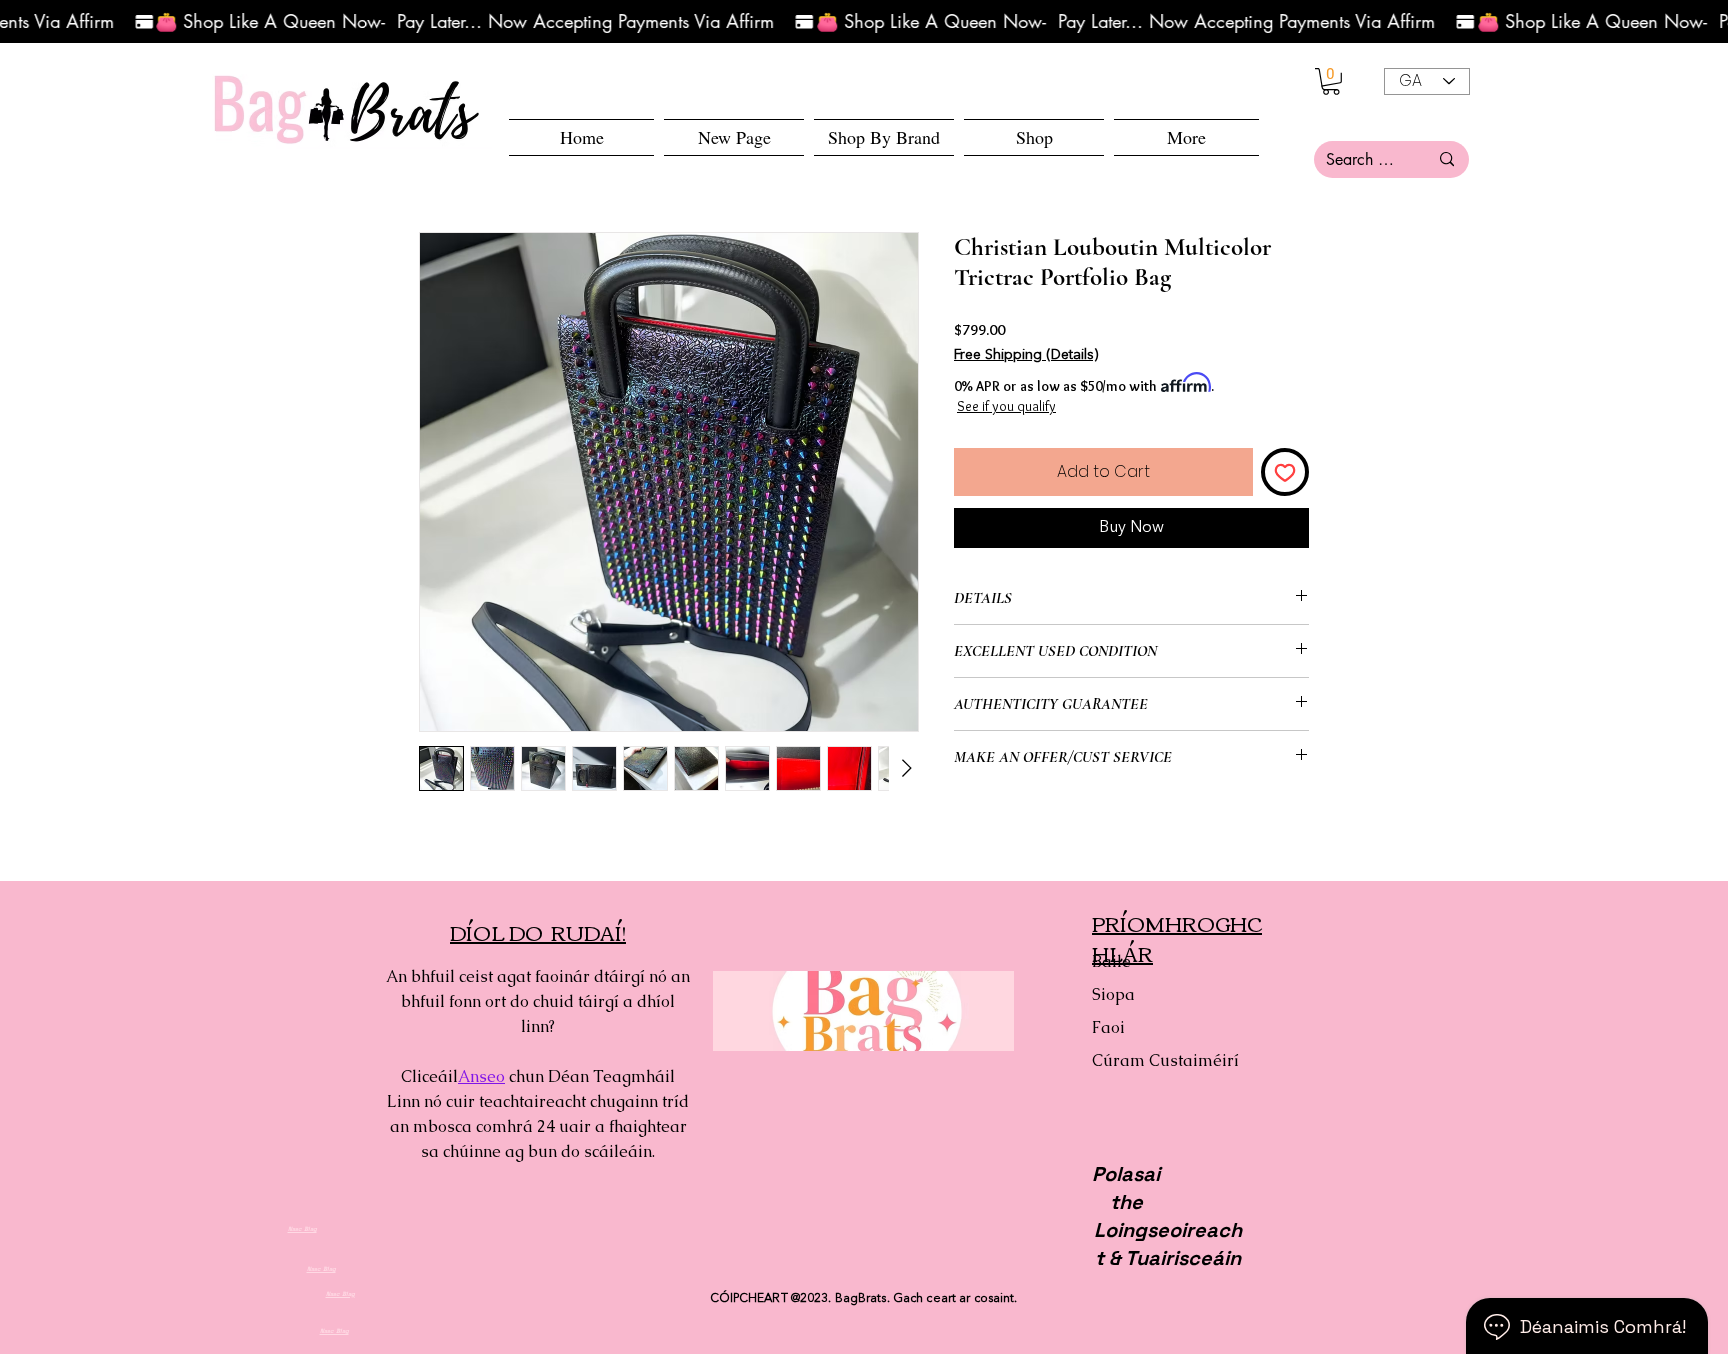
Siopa (1113, 994)
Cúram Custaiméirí (1162, 1060)
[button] (1034, 137)
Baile (1111, 961)
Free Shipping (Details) (1026, 355)
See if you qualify (1006, 406)
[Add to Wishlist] (1285, 472)
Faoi (1108, 1027)
